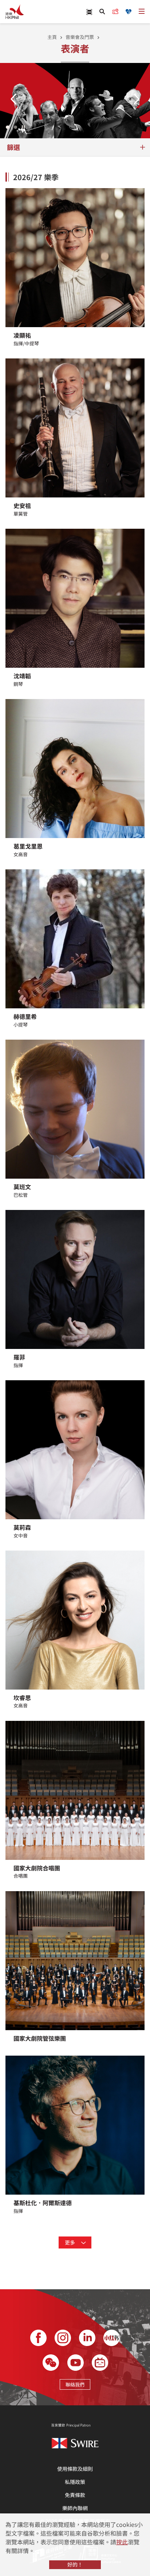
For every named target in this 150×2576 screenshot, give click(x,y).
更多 (70, 2242)
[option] (75, 101)
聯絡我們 (75, 2384)
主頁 (52, 37)
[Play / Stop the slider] (23, 127)
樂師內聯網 (75, 2508)
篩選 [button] (13, 147)
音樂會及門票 (80, 37)
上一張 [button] (13, 99)
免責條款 (75, 2495)
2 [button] (15, 127)
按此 (122, 2542)
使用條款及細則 (75, 2469)
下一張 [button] (137, 99)
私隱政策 (75, 2482)
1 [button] (8, 127)
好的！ (75, 2564)
